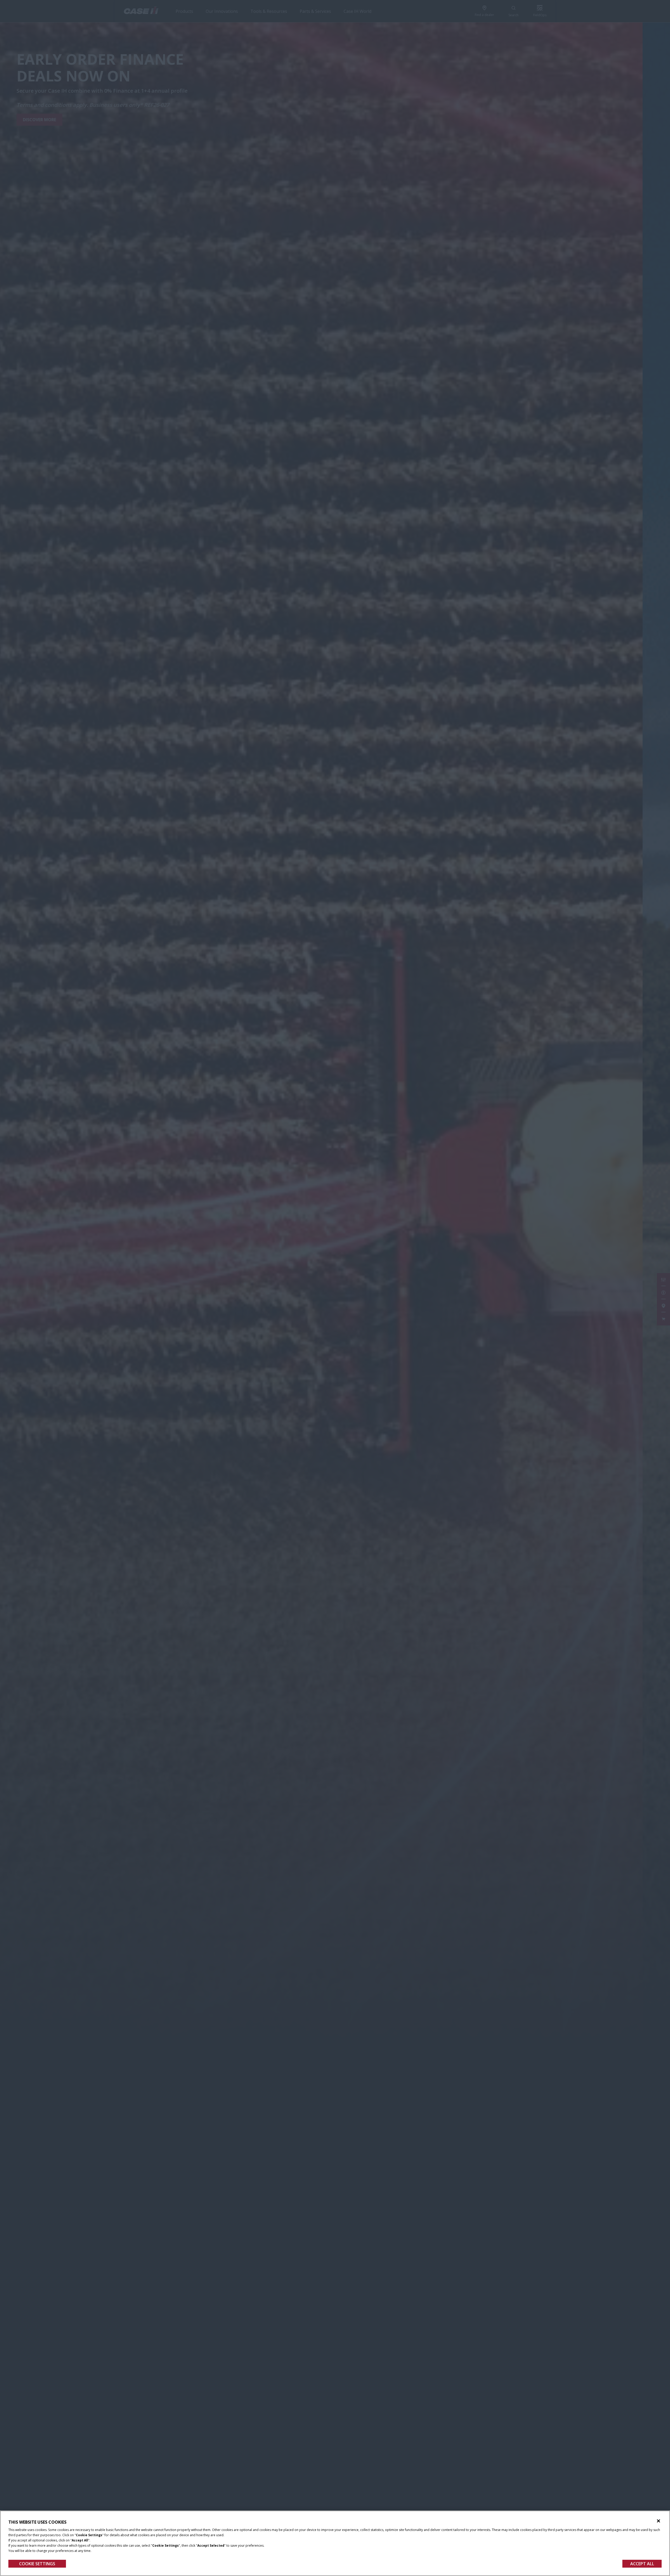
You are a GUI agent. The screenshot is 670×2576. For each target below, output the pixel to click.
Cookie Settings (37, 2564)
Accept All (642, 2564)
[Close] (658, 2521)
